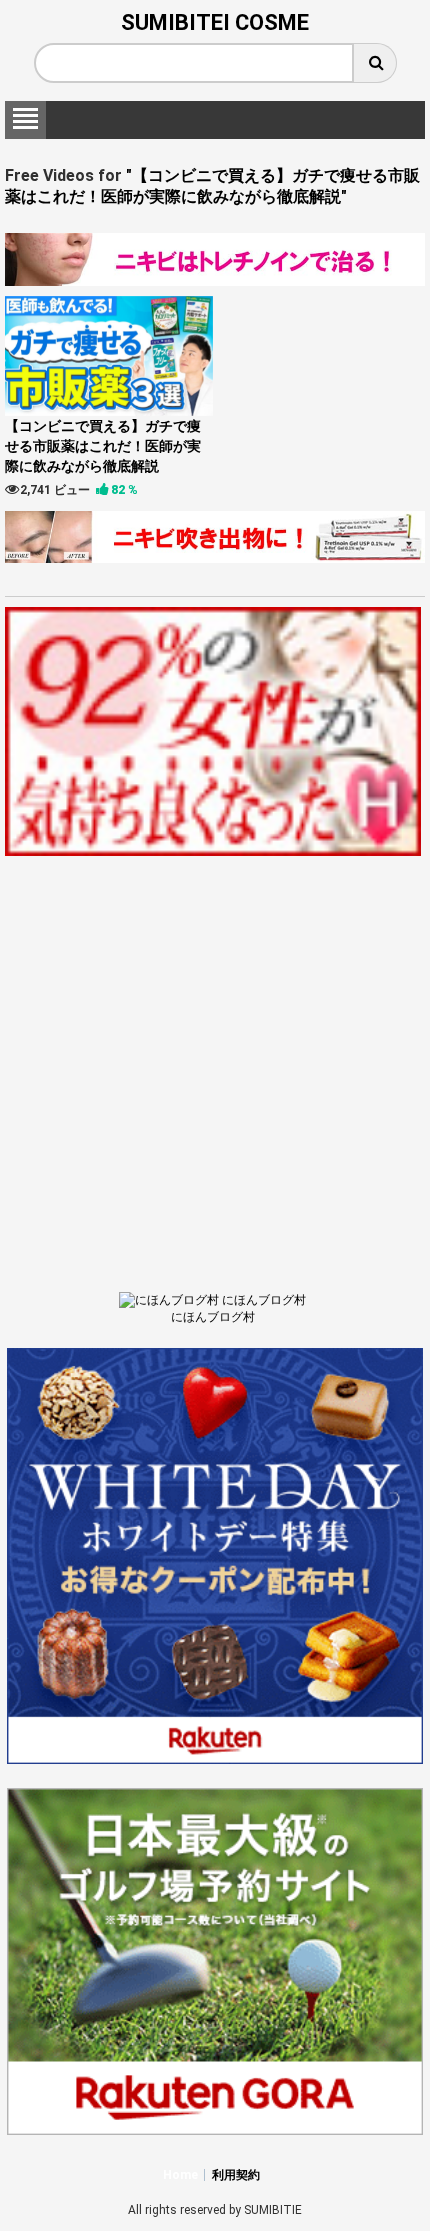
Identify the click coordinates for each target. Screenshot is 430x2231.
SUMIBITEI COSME (215, 22)
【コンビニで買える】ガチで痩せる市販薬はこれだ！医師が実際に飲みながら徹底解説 (103, 446)
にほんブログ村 (213, 1317)
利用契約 (236, 2175)
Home (180, 2175)
